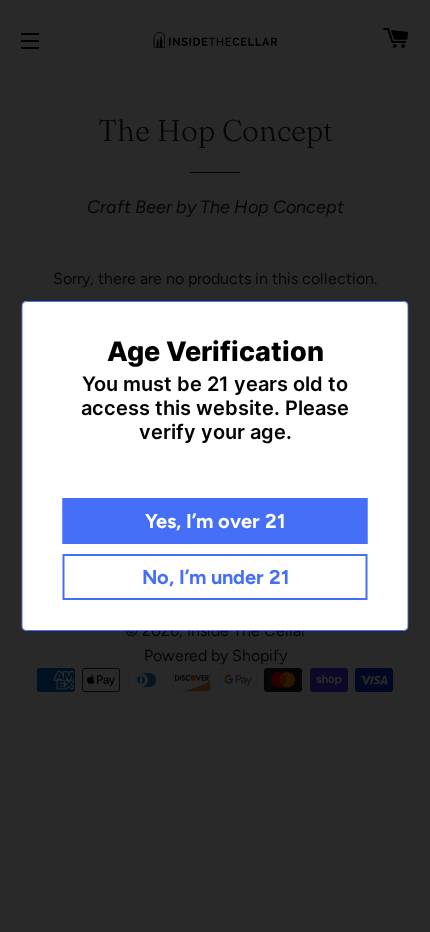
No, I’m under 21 (215, 577)
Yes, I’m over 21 (215, 521)
